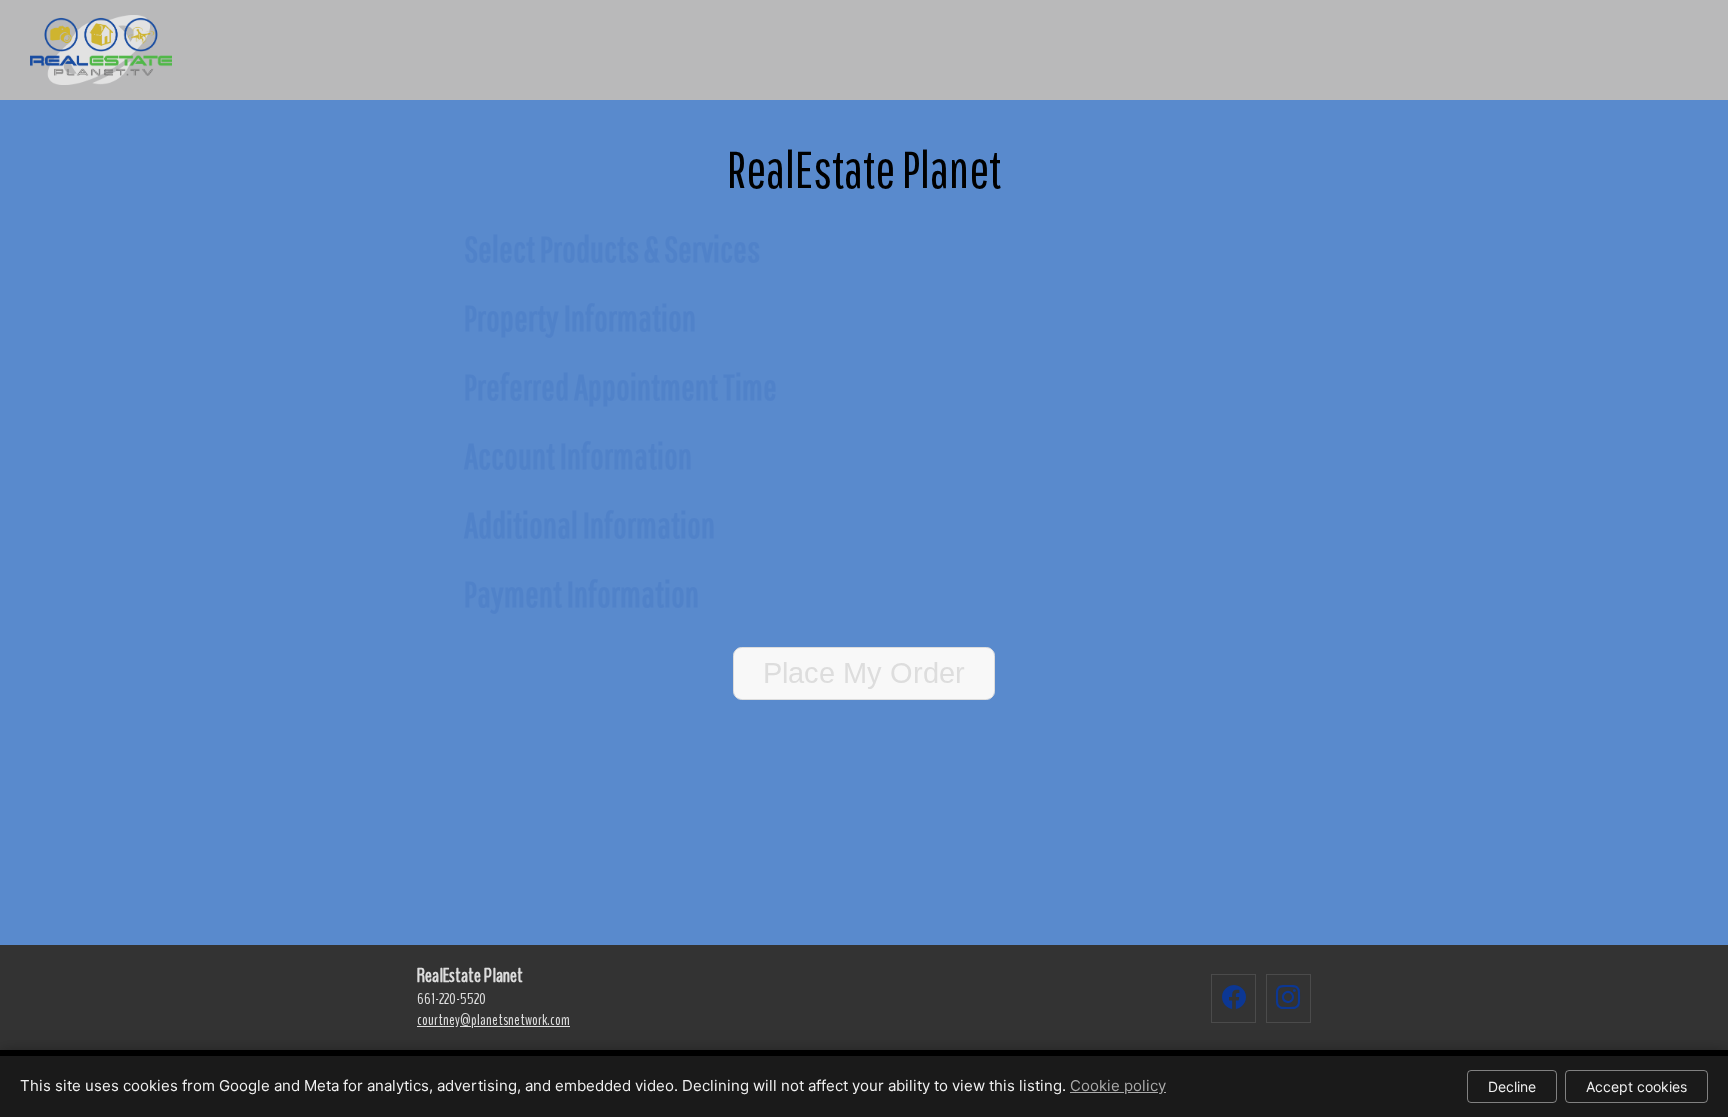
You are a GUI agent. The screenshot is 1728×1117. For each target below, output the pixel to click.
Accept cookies (1636, 1086)
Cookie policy (1118, 1085)
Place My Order (864, 673)
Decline (1512, 1086)
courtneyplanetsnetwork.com (493, 1020)
